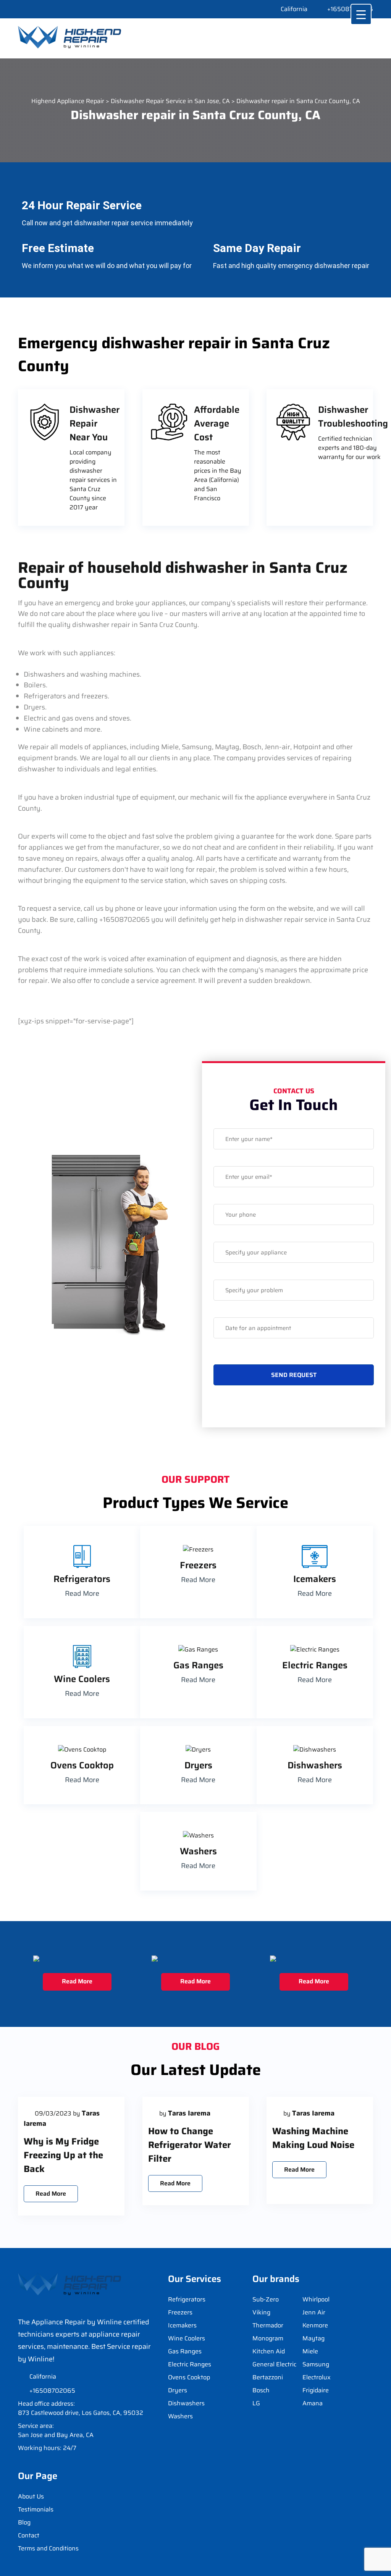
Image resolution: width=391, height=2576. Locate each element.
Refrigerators (187, 2299)
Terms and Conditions (48, 2548)
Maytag (313, 2338)
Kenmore (315, 2325)
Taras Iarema (189, 2113)
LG (256, 2403)
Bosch (261, 2390)
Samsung (316, 2364)
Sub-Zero (266, 2299)
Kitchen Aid (269, 2351)
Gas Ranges (185, 2351)
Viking (261, 2312)
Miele (310, 2351)
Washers (180, 2416)
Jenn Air (314, 2312)
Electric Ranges (190, 2364)
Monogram (268, 2338)
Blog (24, 2522)
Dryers (178, 2390)
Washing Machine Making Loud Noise (313, 2138)
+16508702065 (350, 9)
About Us (31, 2496)
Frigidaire (316, 2390)
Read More (82, 1593)
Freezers (180, 2312)
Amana (313, 2403)
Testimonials (36, 2509)
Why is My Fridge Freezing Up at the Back (63, 2155)
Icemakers (182, 2325)
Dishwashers (186, 2403)
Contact (29, 2535)
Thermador (268, 2325)
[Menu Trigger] (361, 14)
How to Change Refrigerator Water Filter (190, 2145)
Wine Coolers (187, 2338)
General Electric (274, 2364)
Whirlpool (316, 2299)
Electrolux (317, 2377)
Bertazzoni (268, 2377)
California (294, 9)
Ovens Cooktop (189, 2377)
